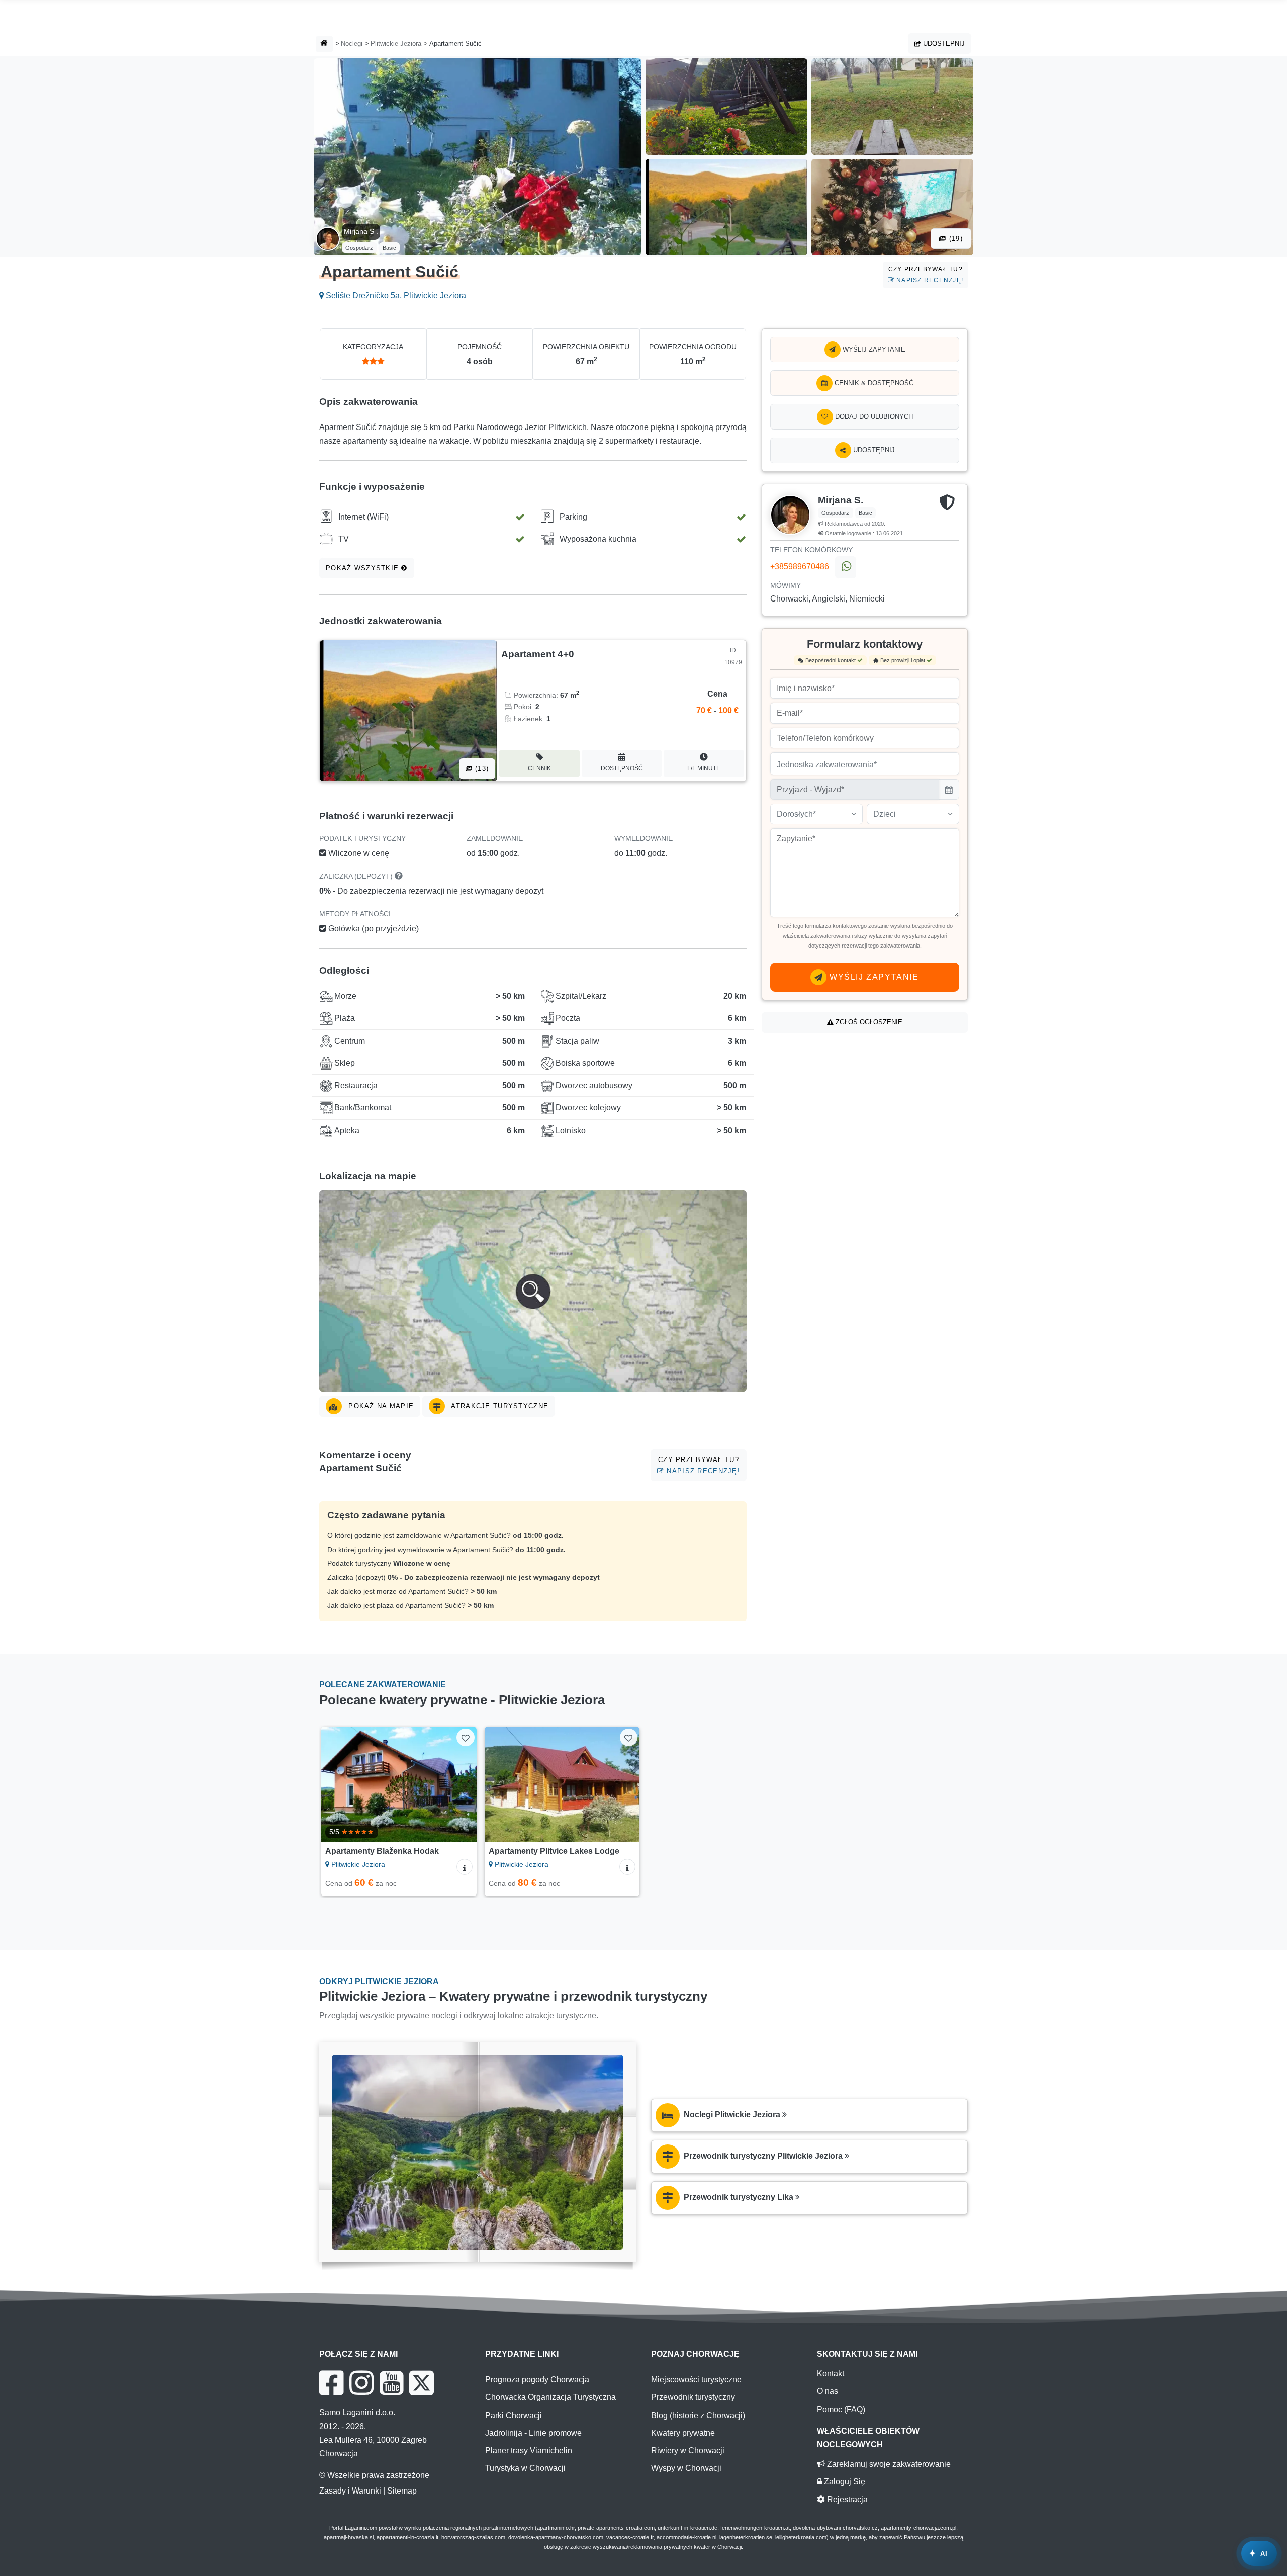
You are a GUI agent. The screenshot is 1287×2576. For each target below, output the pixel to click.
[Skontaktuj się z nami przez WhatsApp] (846, 567)
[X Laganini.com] (422, 2383)
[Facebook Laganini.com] (331, 2383)
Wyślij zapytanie (873, 349)
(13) (481, 769)
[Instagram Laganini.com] (361, 2383)
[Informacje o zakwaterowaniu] (465, 1867)
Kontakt (831, 2374)
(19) (955, 239)
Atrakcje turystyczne (499, 1406)
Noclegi (352, 44)
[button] (533, 1291)
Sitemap (402, 2491)
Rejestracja (846, 2499)
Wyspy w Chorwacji (686, 2468)
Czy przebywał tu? (926, 274)
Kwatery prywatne (683, 2433)
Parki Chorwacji (514, 2415)
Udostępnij (943, 44)
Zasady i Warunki (350, 2491)
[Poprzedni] (338, 1784)
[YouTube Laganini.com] (391, 2383)
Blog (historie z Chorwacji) (698, 2415)
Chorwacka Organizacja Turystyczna (550, 2397)
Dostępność (622, 768)
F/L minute (704, 768)
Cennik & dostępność (873, 383)
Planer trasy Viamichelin (529, 2451)
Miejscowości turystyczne (696, 2380)
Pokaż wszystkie (363, 568)
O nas (828, 2391)
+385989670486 (800, 567)
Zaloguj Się (844, 2482)
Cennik (539, 768)
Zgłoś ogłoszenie (868, 1022)
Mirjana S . (361, 231)
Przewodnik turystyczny (693, 2397)
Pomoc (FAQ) (841, 2409)
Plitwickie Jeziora (396, 44)
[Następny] (459, 1784)
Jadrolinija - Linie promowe (533, 2433)
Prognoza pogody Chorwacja (537, 2380)
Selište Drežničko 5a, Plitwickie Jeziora (395, 295)
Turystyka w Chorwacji (525, 2468)
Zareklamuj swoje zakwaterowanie (888, 2464)
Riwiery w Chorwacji (688, 2451)
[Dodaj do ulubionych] (465, 1737)
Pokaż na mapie (380, 1406)
